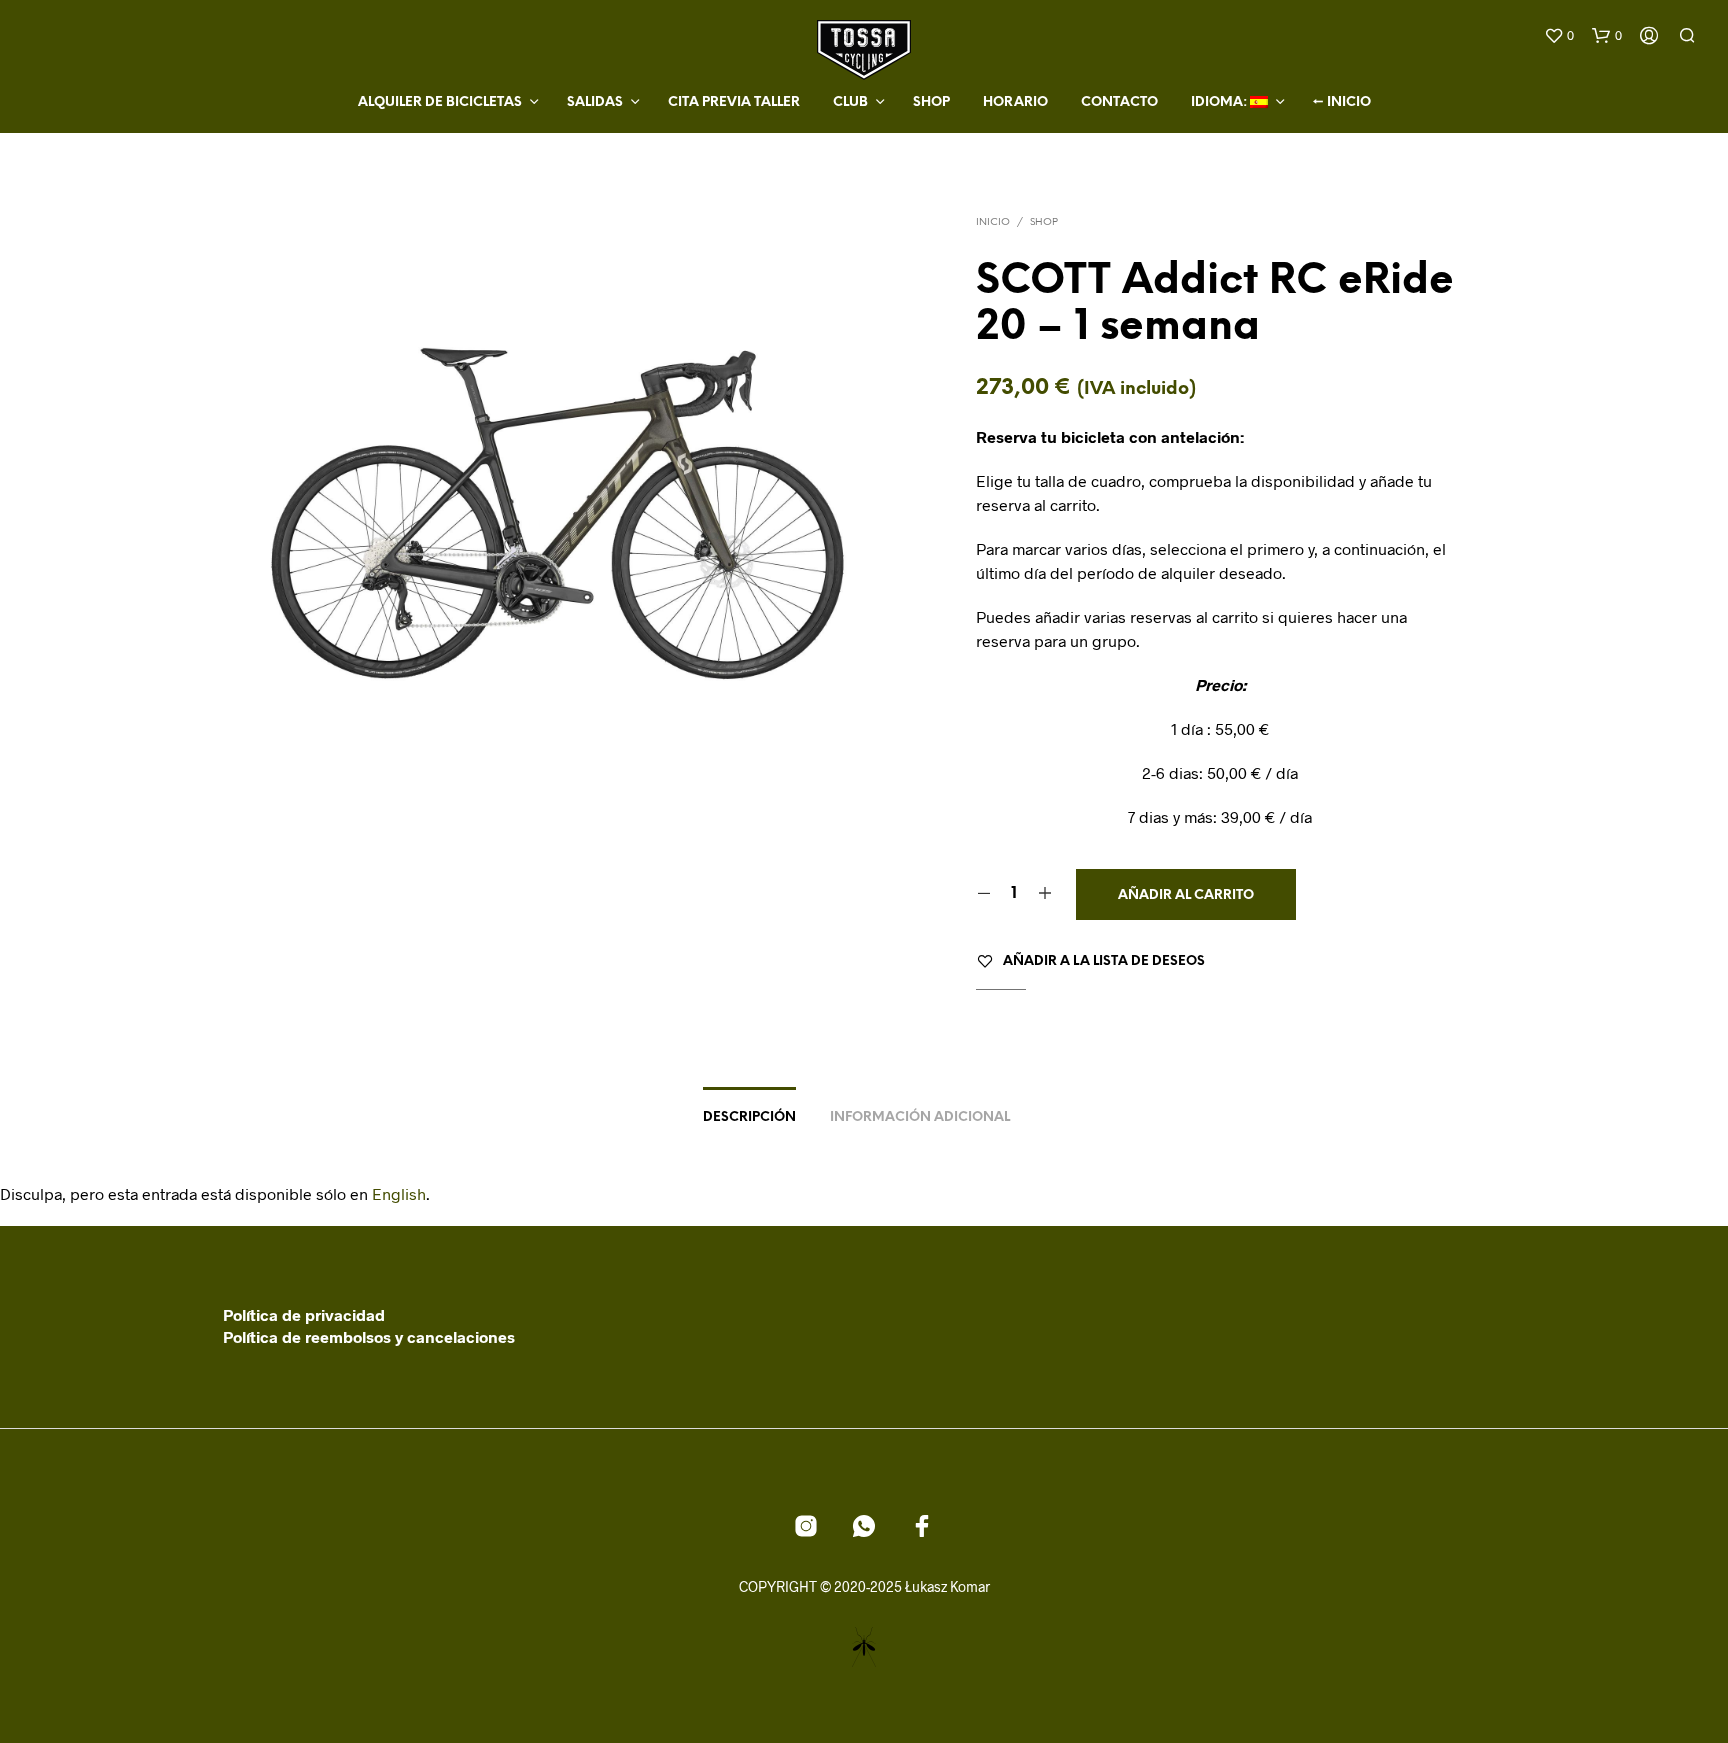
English (399, 1193)
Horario (1015, 102)
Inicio (993, 222)
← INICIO (1342, 102)
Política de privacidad (304, 1314)
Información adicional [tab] (920, 1117)
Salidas (595, 102)
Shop (931, 102)
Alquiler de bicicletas (440, 102)
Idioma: (1220, 102)
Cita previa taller (734, 102)
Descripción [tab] (749, 1117)
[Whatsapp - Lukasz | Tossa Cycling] (864, 1526)
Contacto (1119, 102)
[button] (1559, 36)
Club (850, 102)
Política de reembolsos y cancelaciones (369, 1336)
